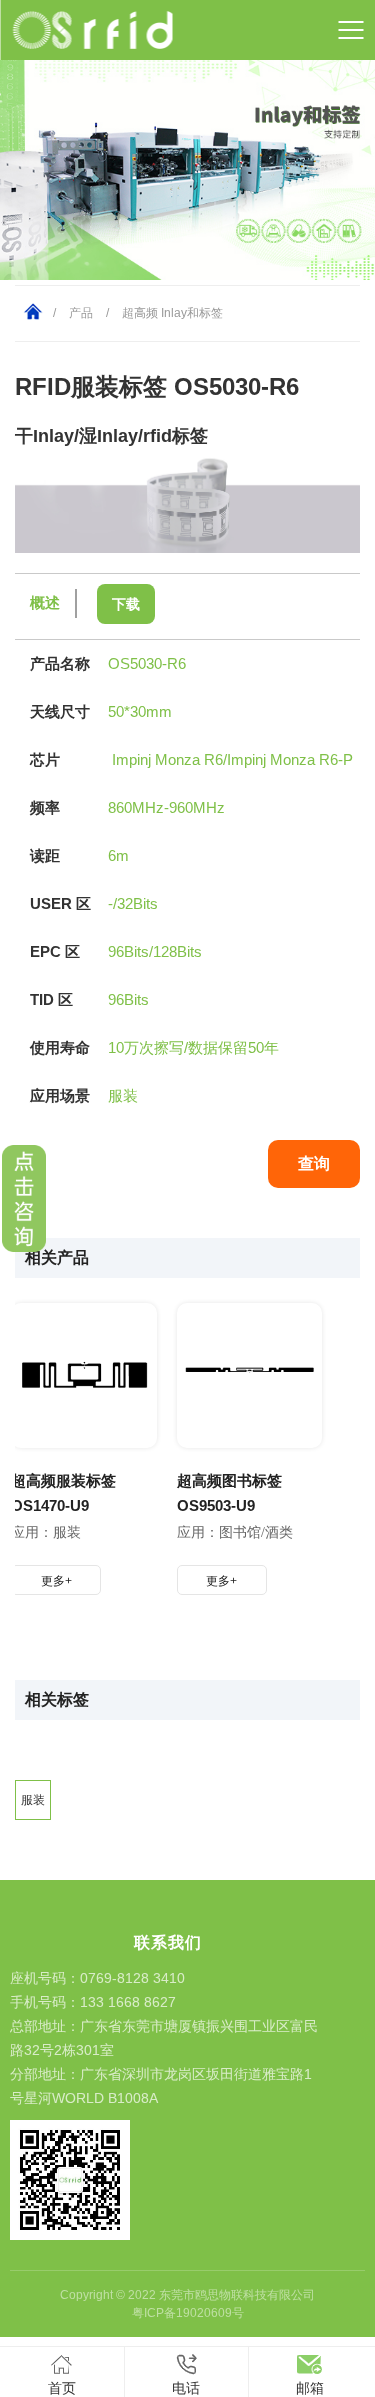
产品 (81, 313)
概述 (45, 602)
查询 (314, 1163)
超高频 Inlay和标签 (172, 313)
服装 (33, 1800)
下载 (126, 604)
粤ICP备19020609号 (188, 2313)
